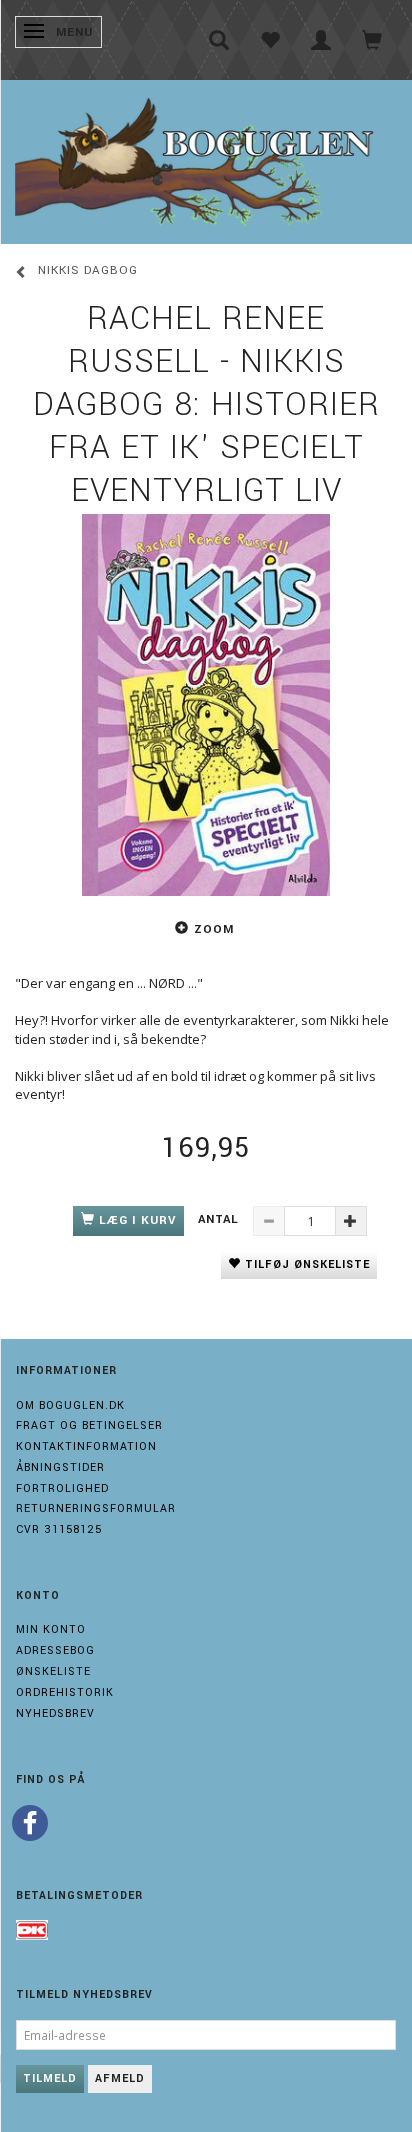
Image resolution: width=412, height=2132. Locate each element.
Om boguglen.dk (70, 1405)
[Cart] (372, 40)
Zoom (214, 929)
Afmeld (120, 2078)
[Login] (321, 40)
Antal (220, 1219)
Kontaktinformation (86, 1446)
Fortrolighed (62, 1488)
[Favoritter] (270, 40)
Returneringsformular (96, 1508)
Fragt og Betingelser (89, 1425)
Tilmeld (50, 2078)
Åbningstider (60, 1467)
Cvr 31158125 (59, 1529)
